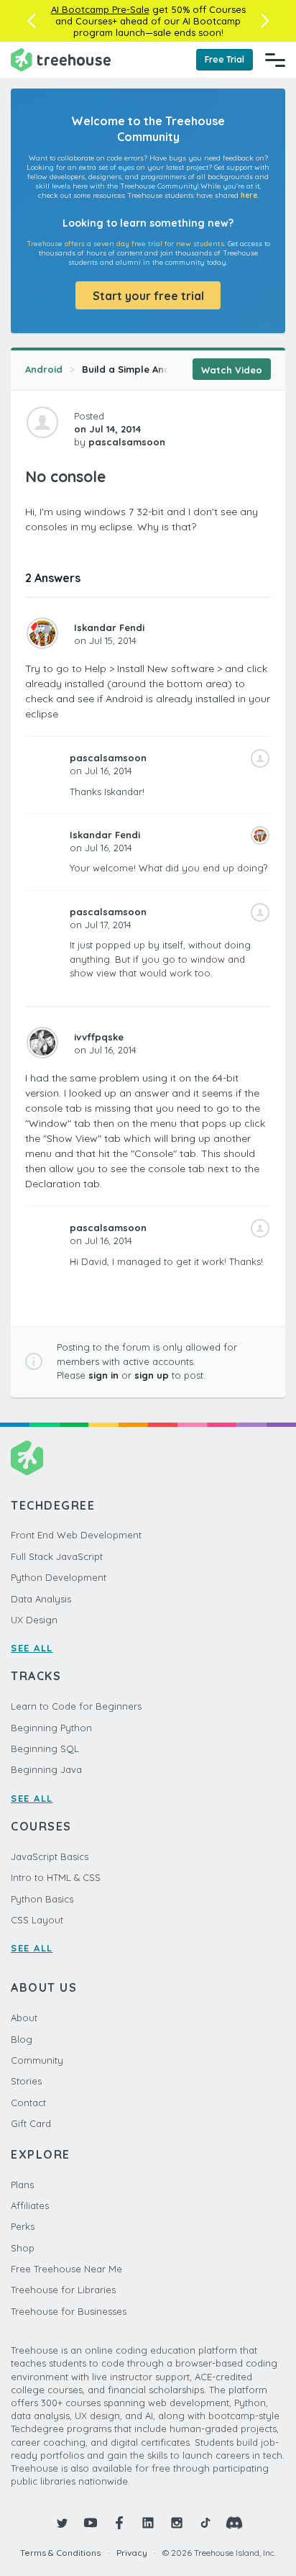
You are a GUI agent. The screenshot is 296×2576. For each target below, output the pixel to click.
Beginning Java (46, 1769)
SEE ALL (32, 1648)
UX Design (34, 1620)
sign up (152, 1375)
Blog (22, 2039)
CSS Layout (37, 1920)
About (24, 2018)
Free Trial (225, 59)
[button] (31, 21)
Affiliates (30, 2205)
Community (37, 2060)
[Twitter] (62, 2523)
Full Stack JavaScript (57, 1556)
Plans (22, 2185)
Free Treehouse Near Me (66, 2269)
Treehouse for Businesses (69, 2311)
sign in (103, 1375)
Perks (23, 2226)
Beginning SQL (45, 1749)
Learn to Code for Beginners (76, 1706)
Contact (28, 2103)
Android (44, 369)
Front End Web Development (76, 1535)
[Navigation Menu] (275, 60)
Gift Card (31, 2123)
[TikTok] (205, 2523)
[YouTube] (91, 2523)
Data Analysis (41, 1599)
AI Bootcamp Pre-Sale (100, 9)
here (249, 195)
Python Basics (42, 1899)
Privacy (132, 2553)
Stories (26, 2081)
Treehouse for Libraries (63, 2290)
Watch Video (232, 370)
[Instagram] (177, 2523)
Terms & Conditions (60, 2553)
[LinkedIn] (148, 2523)
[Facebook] (119, 2523)
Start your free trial (148, 296)
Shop (23, 2248)
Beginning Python (51, 1728)
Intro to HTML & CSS (56, 1877)
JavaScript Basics (50, 1856)
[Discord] (234, 2523)
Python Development (59, 1577)
